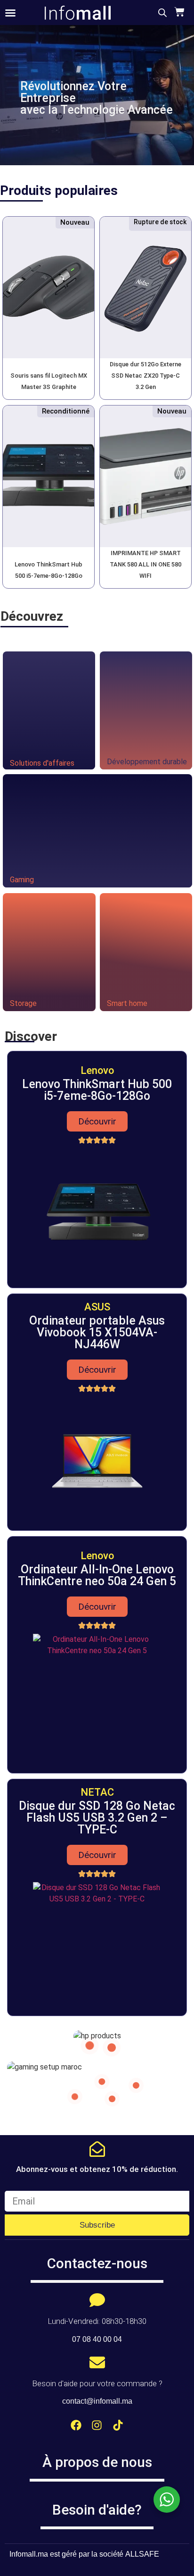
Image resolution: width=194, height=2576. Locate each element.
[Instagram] (97, 2425)
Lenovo (97, 1070)
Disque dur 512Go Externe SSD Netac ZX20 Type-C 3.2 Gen (145, 376)
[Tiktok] (118, 2425)
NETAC (97, 1792)
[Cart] (178, 12)
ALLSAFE (142, 2554)
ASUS (97, 1307)
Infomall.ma (29, 2554)
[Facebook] (76, 2425)
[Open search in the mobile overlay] (162, 13)
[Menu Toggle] (10, 13)
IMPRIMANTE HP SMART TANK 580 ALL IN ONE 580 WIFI (145, 564)
